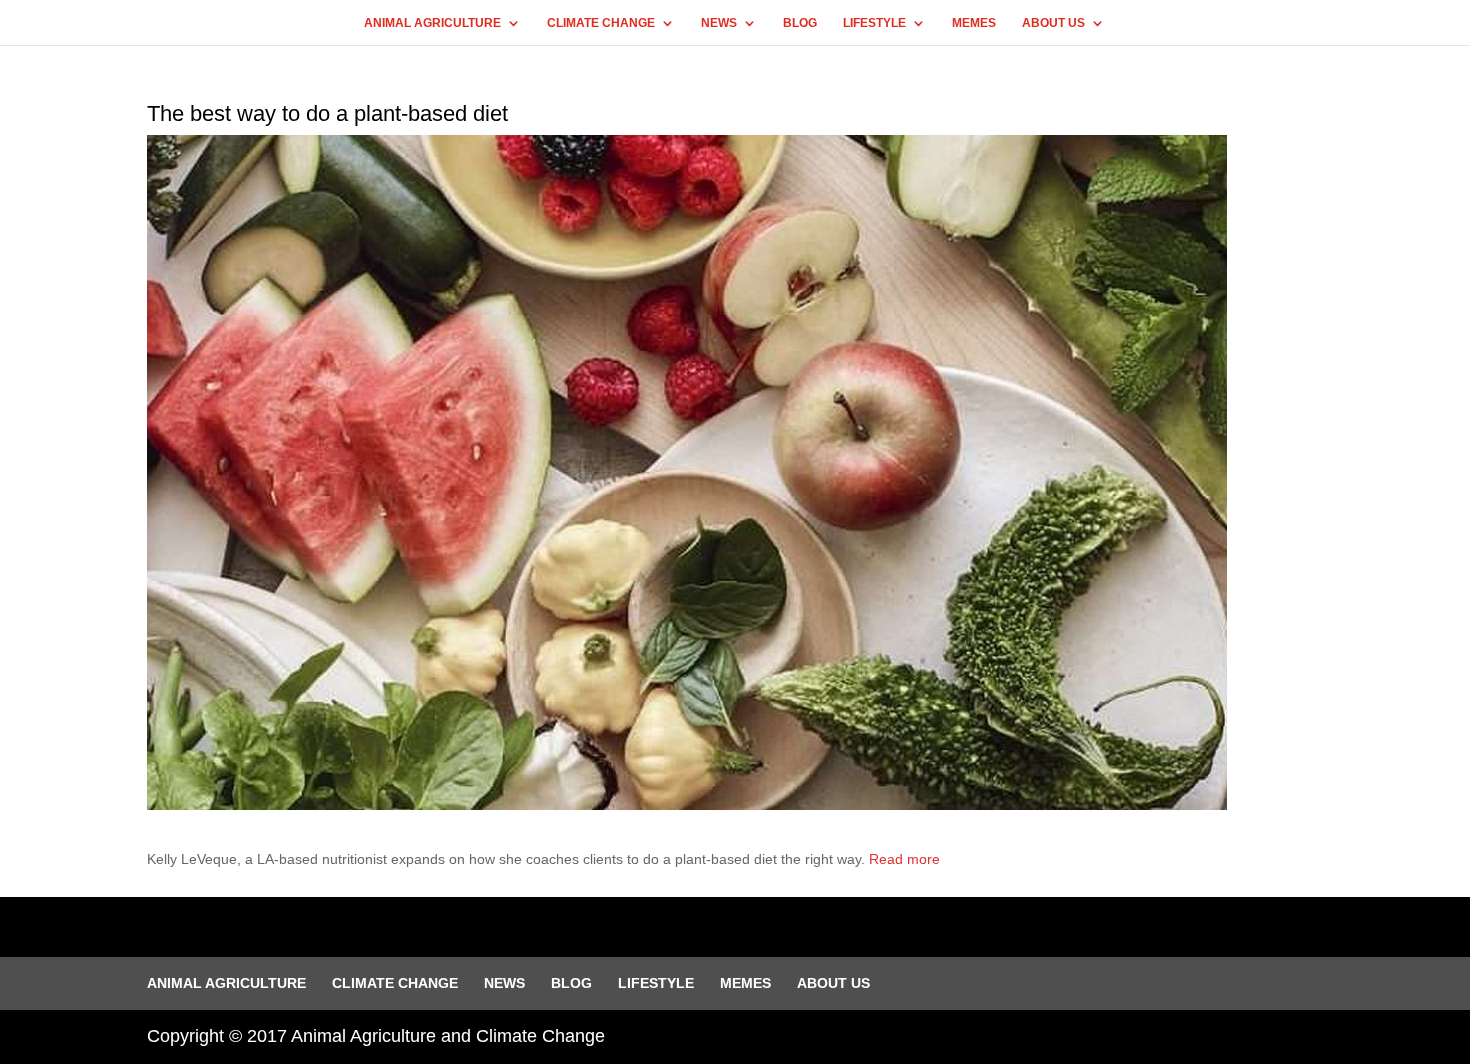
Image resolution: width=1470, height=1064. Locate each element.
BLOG (800, 23)
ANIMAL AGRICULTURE (432, 23)
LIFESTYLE (874, 23)
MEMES (974, 23)
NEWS (719, 23)
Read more (904, 859)
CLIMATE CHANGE (601, 23)
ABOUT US (1053, 23)
